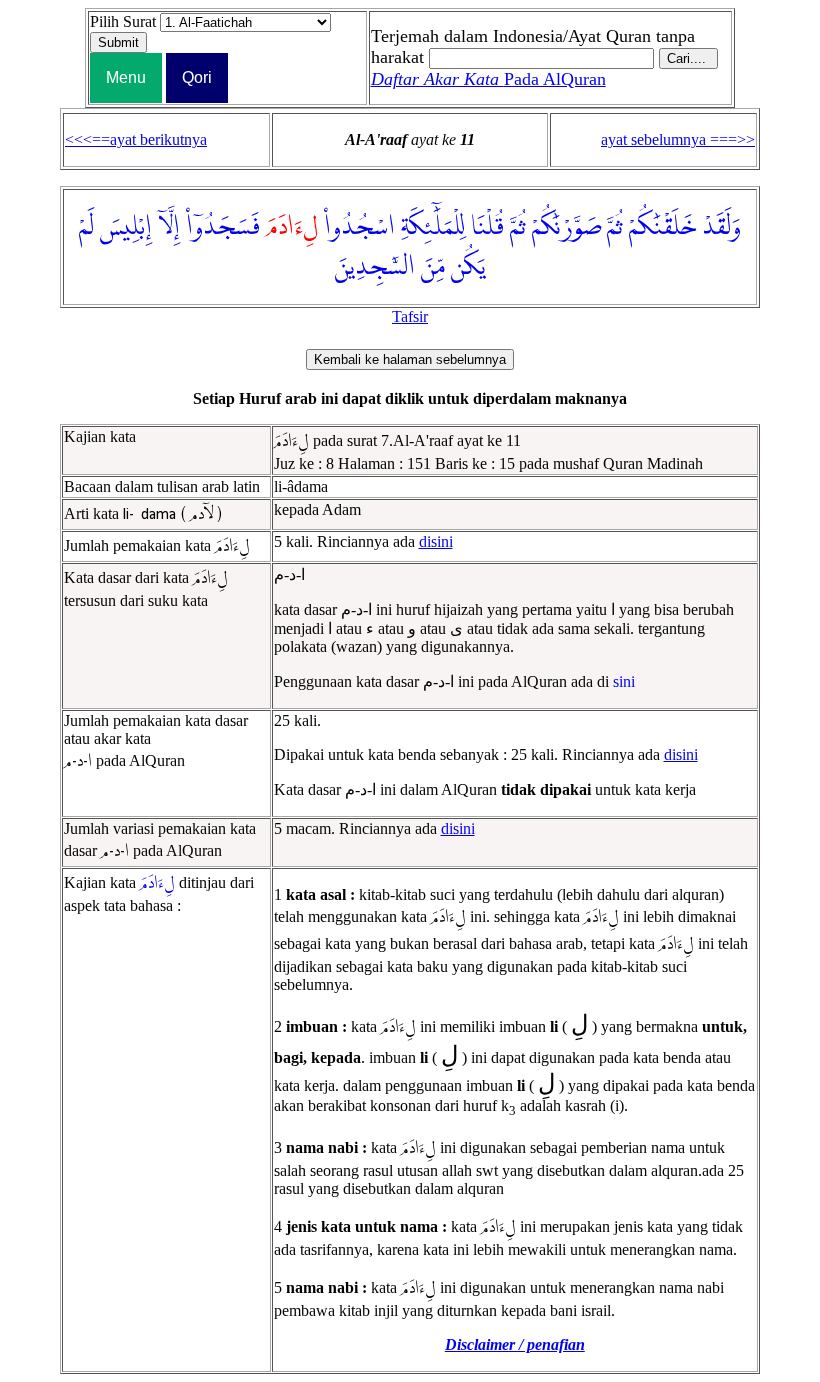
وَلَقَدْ (721, 227)
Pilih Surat (123, 21)
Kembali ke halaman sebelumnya (410, 359)
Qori (197, 77)
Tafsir (410, 316)
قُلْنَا (487, 227)
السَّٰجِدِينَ (375, 267)
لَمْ (86, 227)
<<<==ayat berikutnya (136, 139)
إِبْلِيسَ (126, 227)
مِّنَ (433, 267)
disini (436, 541)
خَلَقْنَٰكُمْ (662, 227)
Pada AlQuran (488, 79)
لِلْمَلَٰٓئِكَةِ (433, 227)
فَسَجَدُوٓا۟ (223, 227)
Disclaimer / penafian (515, 1344)
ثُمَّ (615, 227)
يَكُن (468, 267)
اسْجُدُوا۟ (359, 227)
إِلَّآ (169, 227)
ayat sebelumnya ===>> (678, 139)
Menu (126, 77)
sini (624, 681)
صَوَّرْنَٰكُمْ (566, 227)
